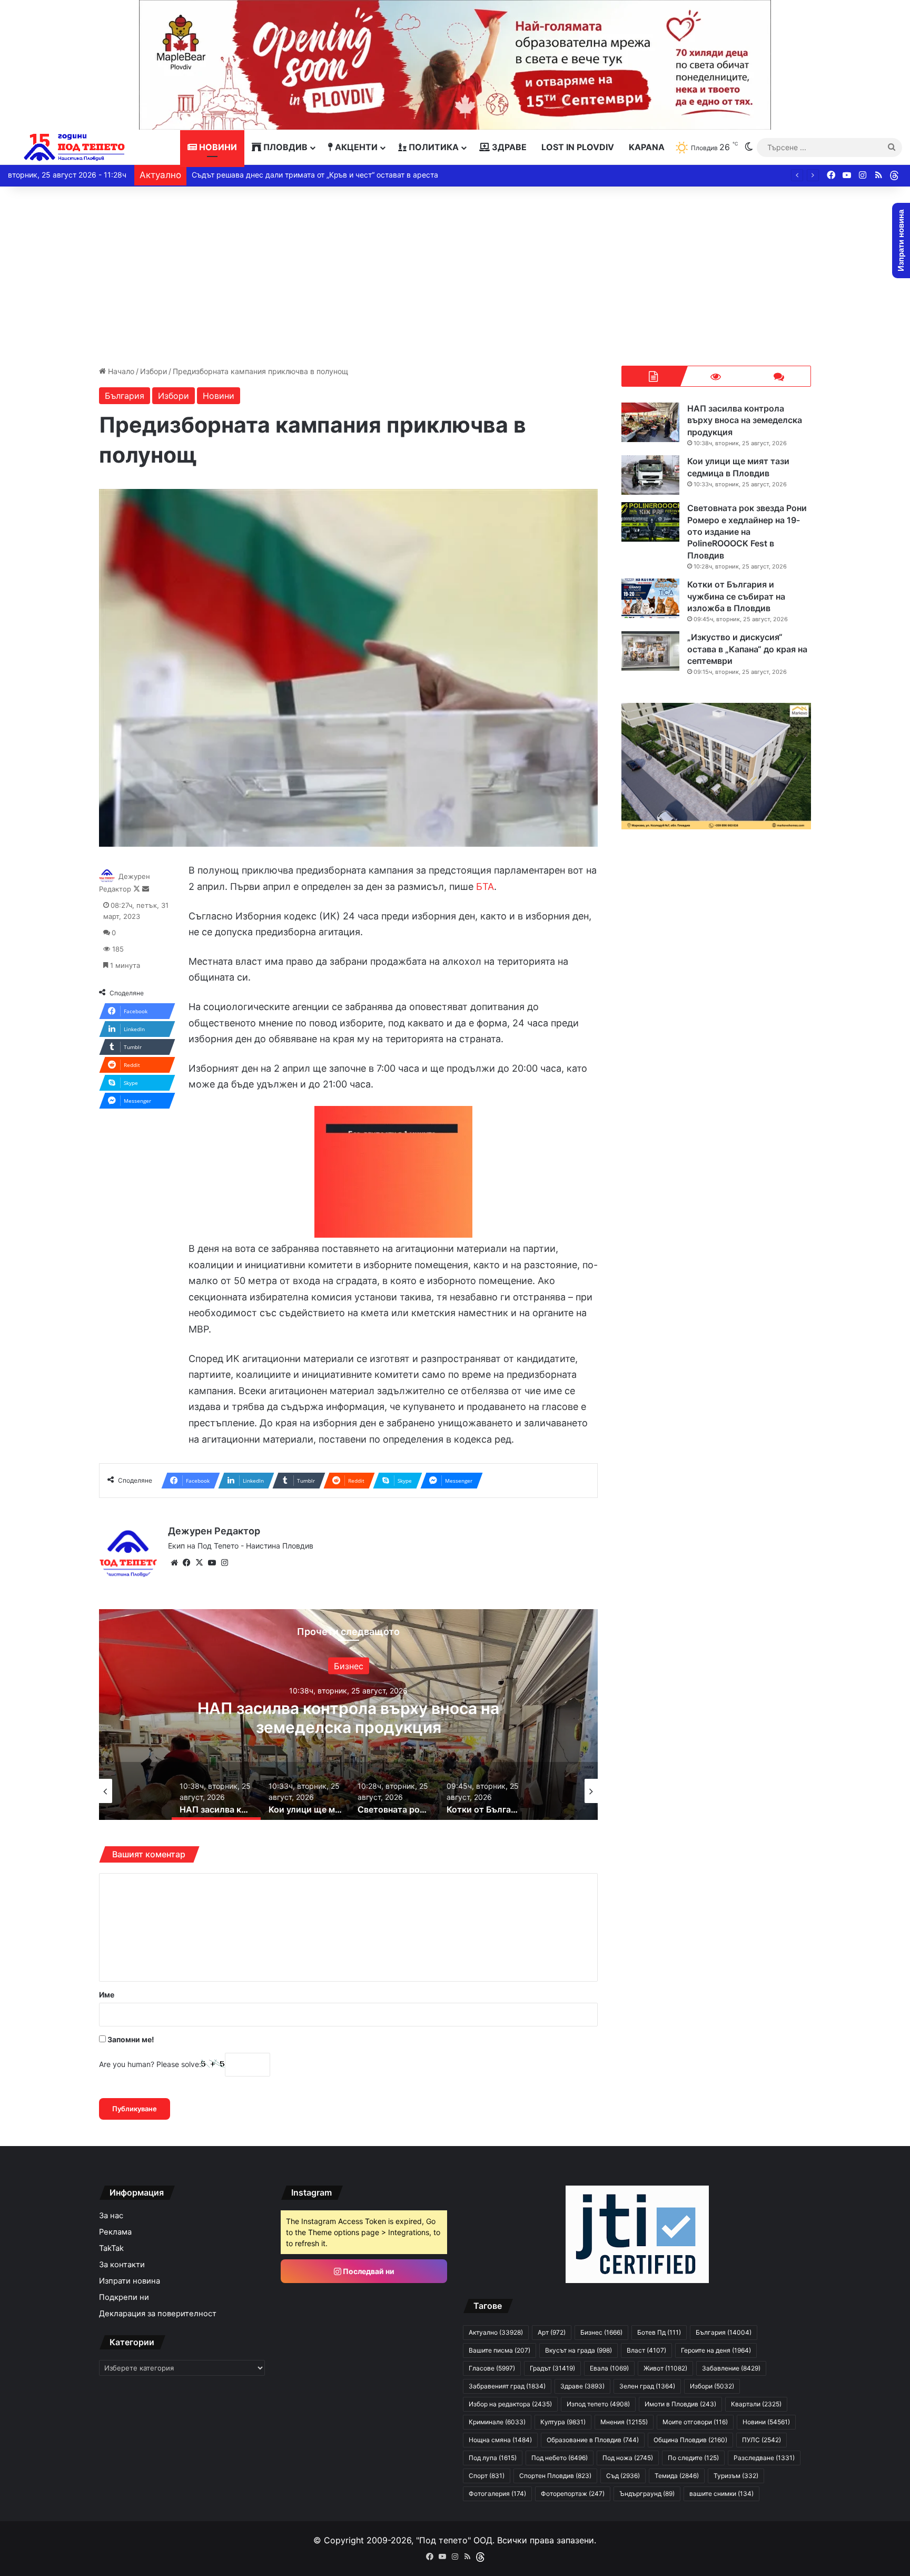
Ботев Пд (659, 2332)
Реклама (115, 2232)
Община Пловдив (690, 2440)
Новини (217, 147)
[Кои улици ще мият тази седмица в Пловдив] (650, 475)
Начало (120, 371)
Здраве (508, 147)
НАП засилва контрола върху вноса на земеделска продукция (745, 420)
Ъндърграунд (647, 2494)
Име (107, 1995)
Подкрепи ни (124, 2297)
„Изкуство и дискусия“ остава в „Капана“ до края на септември (747, 649)
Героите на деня (716, 2350)
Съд (623, 2476)
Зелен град (348, 1676)
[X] (200, 1563)
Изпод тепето (598, 2404)
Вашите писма (499, 2350)
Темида (677, 2476)
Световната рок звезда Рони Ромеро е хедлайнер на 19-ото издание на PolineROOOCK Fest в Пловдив (747, 532)
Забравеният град (507, 2386)
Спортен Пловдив (555, 2476)
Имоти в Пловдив (680, 2404)
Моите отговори (695, 2422)
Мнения (624, 2422)
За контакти (122, 2265)
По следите (693, 2458)
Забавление (731, 2368)
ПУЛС (761, 2440)
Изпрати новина (130, 2281)
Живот (665, 2368)
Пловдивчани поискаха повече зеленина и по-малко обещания (305, 175)
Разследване (764, 2458)
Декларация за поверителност (158, 2314)
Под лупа (493, 2458)
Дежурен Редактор (214, 1531)
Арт (552, 2332)
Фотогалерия (497, 2494)
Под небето (560, 2458)
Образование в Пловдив (593, 2440)
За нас (111, 2216)
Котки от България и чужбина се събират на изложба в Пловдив (736, 596)
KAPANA (647, 147)
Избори (154, 371)
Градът (552, 2368)
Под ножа (628, 2458)
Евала (609, 2368)
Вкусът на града (578, 2350)
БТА (485, 887)
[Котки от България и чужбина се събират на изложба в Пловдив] (650, 598)
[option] (349, 1715)
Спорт (487, 2476)
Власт (646, 2350)
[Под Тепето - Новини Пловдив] (75, 147)
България (125, 396)
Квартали (756, 2404)
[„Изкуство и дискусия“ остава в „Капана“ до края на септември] (650, 651)
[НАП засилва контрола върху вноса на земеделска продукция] (650, 422)
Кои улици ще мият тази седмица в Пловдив (349, 1718)
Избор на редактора (510, 2404)
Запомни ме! (130, 2039)
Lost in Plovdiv (578, 147)
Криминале (497, 2422)
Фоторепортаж (573, 2494)
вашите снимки (721, 2494)
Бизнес (601, 2332)
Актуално (496, 2332)
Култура (563, 2422)
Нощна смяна (500, 2440)
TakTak (111, 2248)
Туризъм (736, 2476)
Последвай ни (368, 2271)
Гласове (492, 2368)
